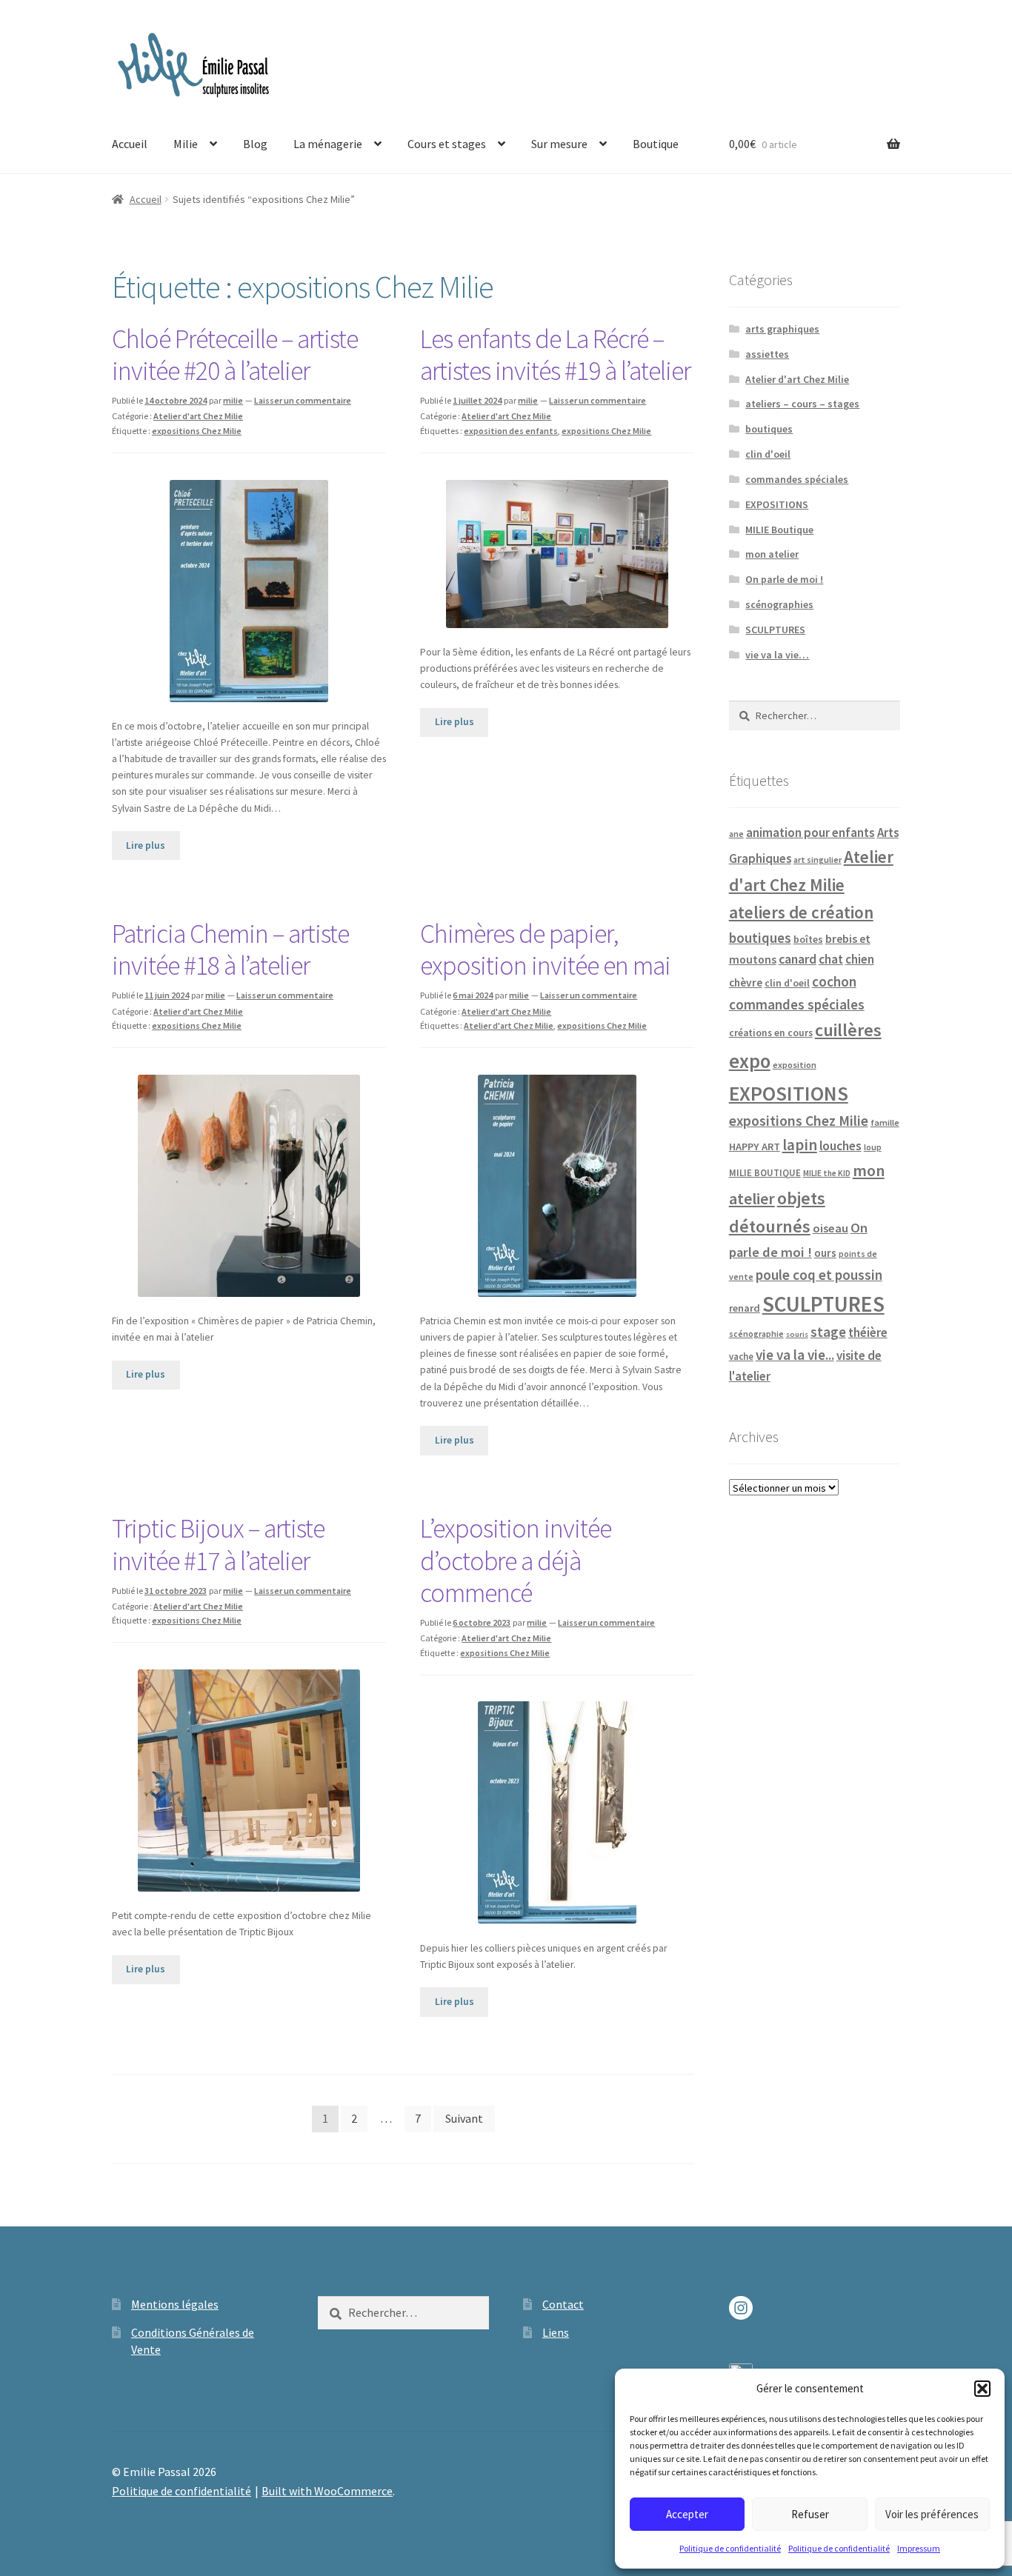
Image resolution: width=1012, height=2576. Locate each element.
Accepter (687, 2514)
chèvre (746, 982)
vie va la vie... (795, 1355)
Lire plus (146, 845)
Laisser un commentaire (303, 400)
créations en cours (771, 1033)
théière (868, 1332)
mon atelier (772, 554)
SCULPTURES (775, 630)
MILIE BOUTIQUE (765, 1172)
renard (745, 1308)
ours (825, 1253)
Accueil (130, 144)
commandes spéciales (797, 479)
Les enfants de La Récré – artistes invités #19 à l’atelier (555, 355)
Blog (255, 144)
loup (873, 1147)
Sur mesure (559, 144)
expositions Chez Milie (197, 431)
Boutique (656, 144)
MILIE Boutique (779, 530)
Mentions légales (175, 2304)
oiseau (830, 1228)
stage (828, 1332)
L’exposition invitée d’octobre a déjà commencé (516, 1561)
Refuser (810, 2514)
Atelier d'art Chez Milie (198, 416)
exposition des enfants (511, 431)
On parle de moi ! (784, 579)
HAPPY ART (755, 1147)
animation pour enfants (810, 832)
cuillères (848, 1030)
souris (797, 1334)
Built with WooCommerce (327, 2491)
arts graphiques (782, 329)
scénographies (779, 604)
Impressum (919, 2548)
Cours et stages (447, 144)
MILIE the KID (827, 1173)
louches (840, 1146)
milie (233, 400)
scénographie (756, 1334)
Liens (556, 2332)
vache (741, 1356)
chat (831, 959)
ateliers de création (801, 912)
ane (736, 834)
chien (860, 959)
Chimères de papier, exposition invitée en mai (545, 950)
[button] (982, 2389)
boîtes (808, 939)
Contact (563, 2304)
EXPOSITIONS (777, 504)
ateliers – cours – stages (802, 404)
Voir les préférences (932, 2514)
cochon (834, 981)
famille (885, 1122)
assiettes (767, 354)
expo (750, 1061)
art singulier (818, 860)
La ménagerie (328, 144)
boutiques (769, 429)
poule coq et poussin (819, 1275)
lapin (800, 1145)
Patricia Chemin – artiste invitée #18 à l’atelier (230, 950)
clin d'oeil (768, 454)
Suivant (464, 2118)
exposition (795, 1065)
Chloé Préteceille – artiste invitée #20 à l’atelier (235, 355)
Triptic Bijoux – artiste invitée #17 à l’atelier (218, 1545)
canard (798, 959)
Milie (186, 144)
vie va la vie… (777, 655)
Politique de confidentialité (730, 2548)
